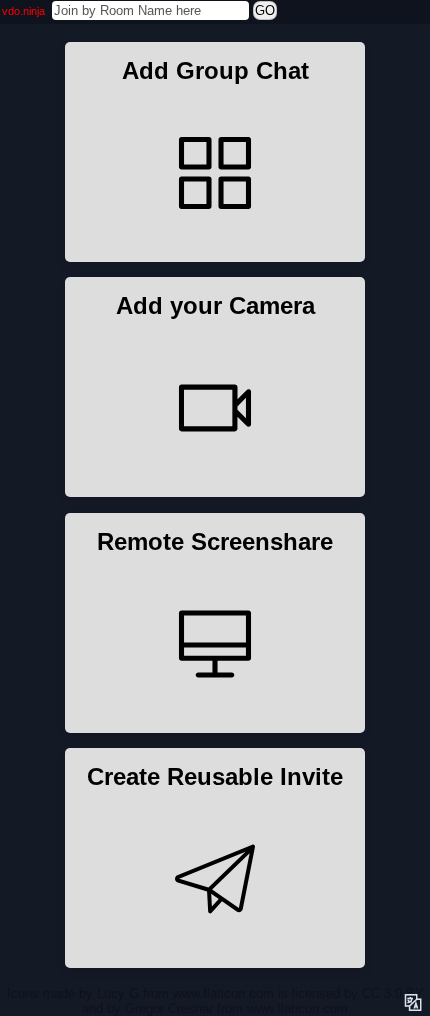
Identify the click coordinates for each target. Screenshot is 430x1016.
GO (265, 10)
